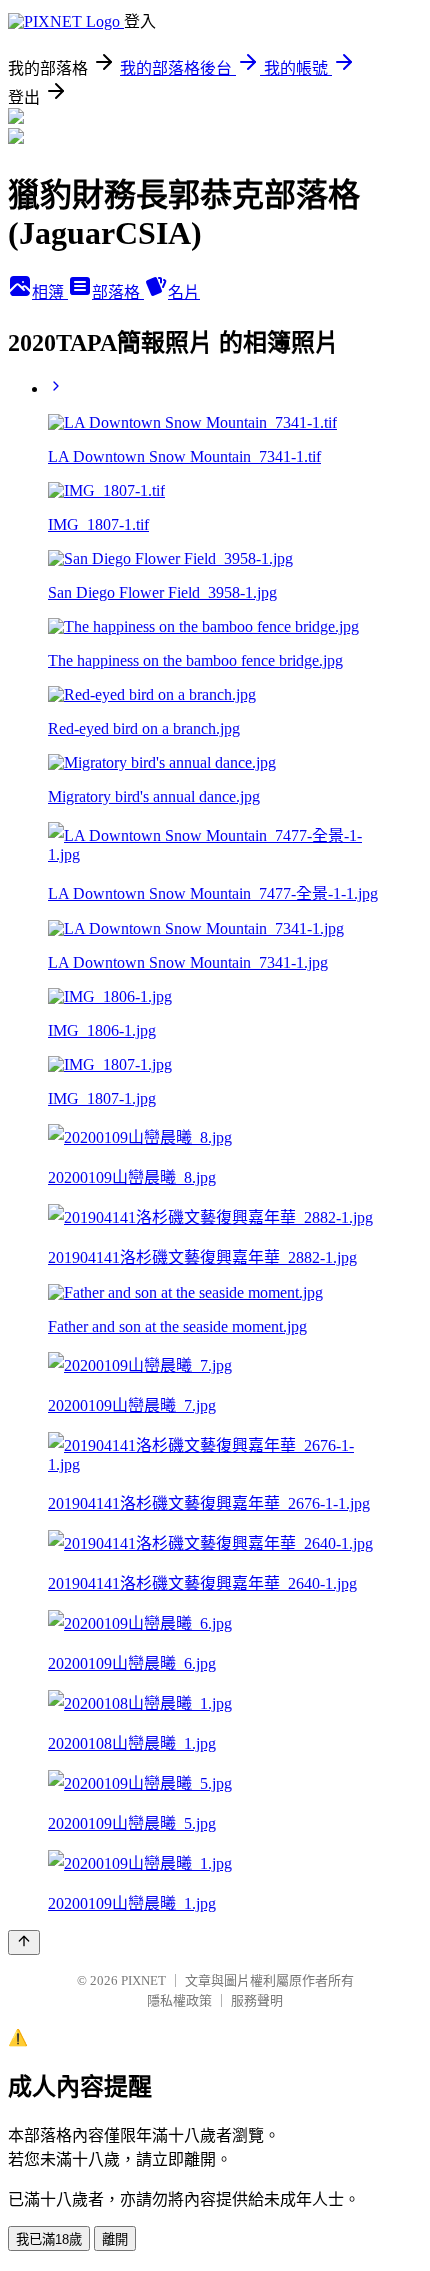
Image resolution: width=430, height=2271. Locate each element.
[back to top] (24, 1942)
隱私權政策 (179, 2000)
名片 (184, 292)
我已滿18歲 (49, 2239)
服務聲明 (257, 2000)
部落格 (118, 292)
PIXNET (143, 1980)
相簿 (50, 292)
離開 (115, 2239)
